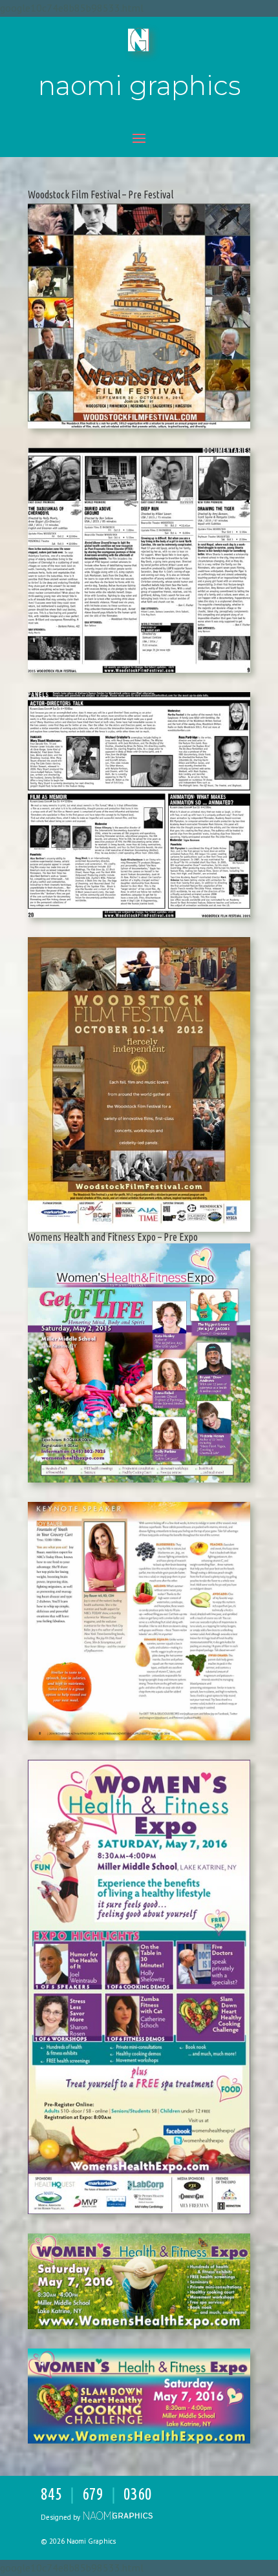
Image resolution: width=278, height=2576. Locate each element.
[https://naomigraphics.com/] (117, 2517)
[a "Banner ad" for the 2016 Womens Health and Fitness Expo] (139, 2329)
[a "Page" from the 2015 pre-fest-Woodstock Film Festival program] (139, 673)
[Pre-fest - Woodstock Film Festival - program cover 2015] (139, 428)
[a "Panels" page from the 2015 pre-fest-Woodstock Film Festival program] (139, 918)
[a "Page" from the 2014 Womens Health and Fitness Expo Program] (139, 1740)
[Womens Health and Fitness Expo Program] (139, 1483)
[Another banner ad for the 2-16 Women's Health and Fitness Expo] (139, 2444)
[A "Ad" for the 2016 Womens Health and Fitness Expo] (139, 2214)
